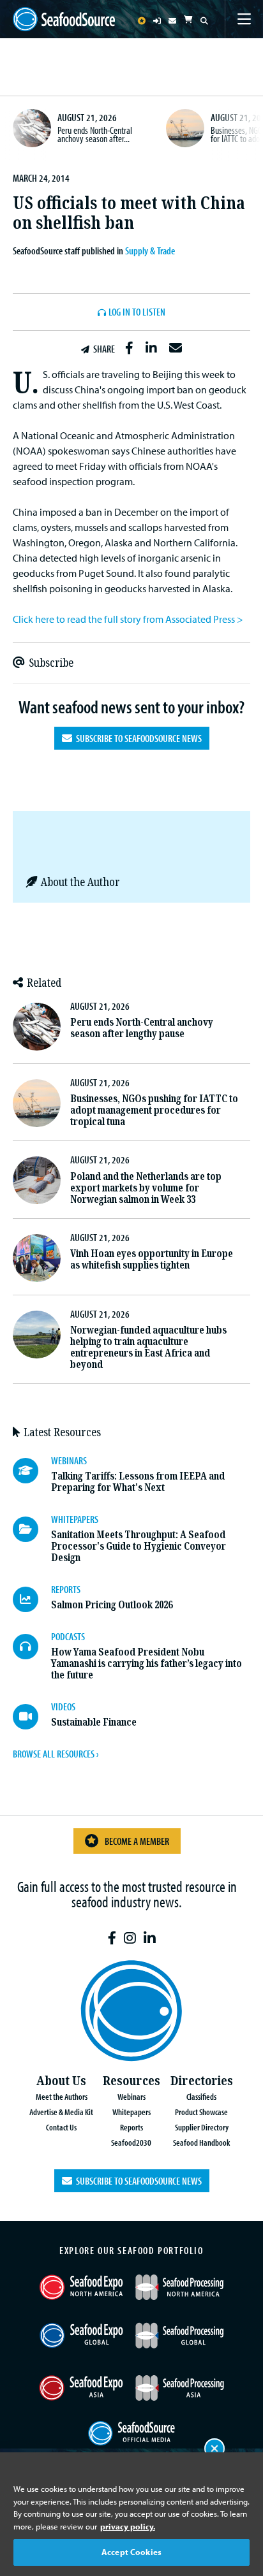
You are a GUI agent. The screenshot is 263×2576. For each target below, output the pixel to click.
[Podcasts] (32, 1647)
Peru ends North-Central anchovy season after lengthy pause (142, 1028)
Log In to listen (137, 312)
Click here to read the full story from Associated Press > (128, 619)
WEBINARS (69, 1460)
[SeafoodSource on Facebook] (112, 1938)
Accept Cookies (131, 2552)
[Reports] (32, 1599)
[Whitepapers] (32, 1529)
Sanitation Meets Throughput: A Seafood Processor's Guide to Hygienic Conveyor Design (139, 1546)
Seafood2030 (131, 2142)
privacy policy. (128, 2526)
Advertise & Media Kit (61, 2112)
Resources (131, 2081)
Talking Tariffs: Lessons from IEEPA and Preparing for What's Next (138, 1482)
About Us (61, 2081)
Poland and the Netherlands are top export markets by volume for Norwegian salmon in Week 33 (146, 1188)
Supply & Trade (150, 251)
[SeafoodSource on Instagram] (130, 1938)
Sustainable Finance (94, 1722)
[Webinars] (32, 1471)
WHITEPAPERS (75, 1519)
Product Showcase (201, 2112)
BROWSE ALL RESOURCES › (56, 1754)
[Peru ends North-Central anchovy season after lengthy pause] (32, 128)
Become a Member (137, 1841)
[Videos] (32, 1717)
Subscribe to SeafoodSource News (137, 738)
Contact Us (61, 2127)
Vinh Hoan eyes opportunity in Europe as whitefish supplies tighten (152, 1259)
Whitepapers (131, 2112)
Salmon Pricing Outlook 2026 (112, 1605)
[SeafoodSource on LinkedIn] (150, 1938)
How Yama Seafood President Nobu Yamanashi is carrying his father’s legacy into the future (147, 1663)
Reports (131, 2127)
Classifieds (201, 2096)
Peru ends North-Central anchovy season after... (95, 135)
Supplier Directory (202, 2127)
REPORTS (66, 1589)
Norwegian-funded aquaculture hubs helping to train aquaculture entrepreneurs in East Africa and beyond (148, 1347)
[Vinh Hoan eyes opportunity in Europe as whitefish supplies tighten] (37, 1258)
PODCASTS (68, 1636)
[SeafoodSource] (64, 19)
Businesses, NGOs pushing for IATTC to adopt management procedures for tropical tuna (154, 1110)
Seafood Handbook (201, 2142)
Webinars (131, 2096)
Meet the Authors (62, 2096)
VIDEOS (63, 1706)
